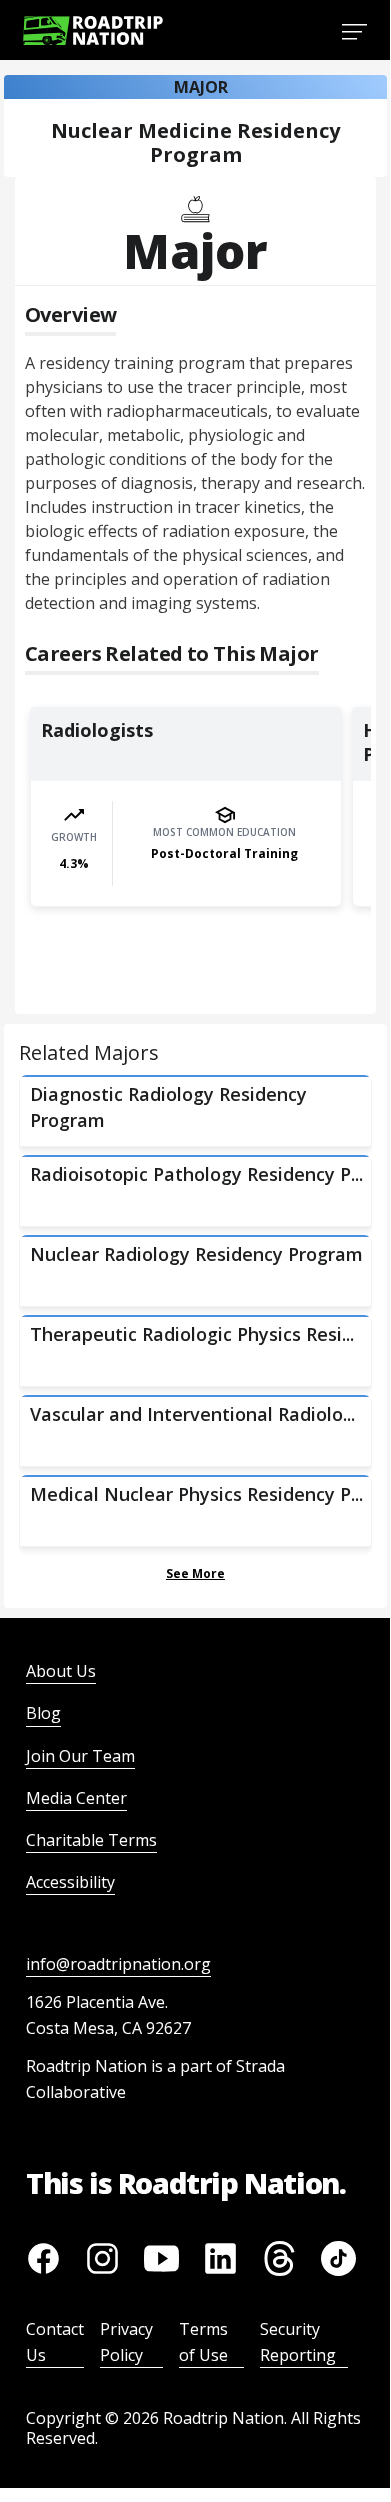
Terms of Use (203, 2342)
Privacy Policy (126, 2342)
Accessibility (70, 1882)
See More (195, 1573)
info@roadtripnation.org (118, 1964)
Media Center (76, 1798)
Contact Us (55, 2342)
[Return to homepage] (93, 30)
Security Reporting (298, 2342)
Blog (43, 1713)
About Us (61, 1671)
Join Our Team (80, 1756)
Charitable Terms (91, 1840)
